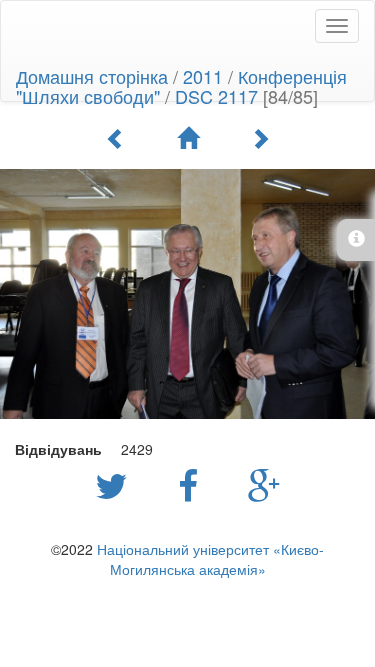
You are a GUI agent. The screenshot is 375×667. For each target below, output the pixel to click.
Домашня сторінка (92, 76)
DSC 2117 (216, 96)
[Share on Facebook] (193, 484)
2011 (203, 76)
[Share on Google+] (264, 484)
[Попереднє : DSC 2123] (116, 138)
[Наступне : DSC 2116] (260, 138)
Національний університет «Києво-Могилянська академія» (210, 559)
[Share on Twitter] (116, 484)
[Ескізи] (188, 138)
